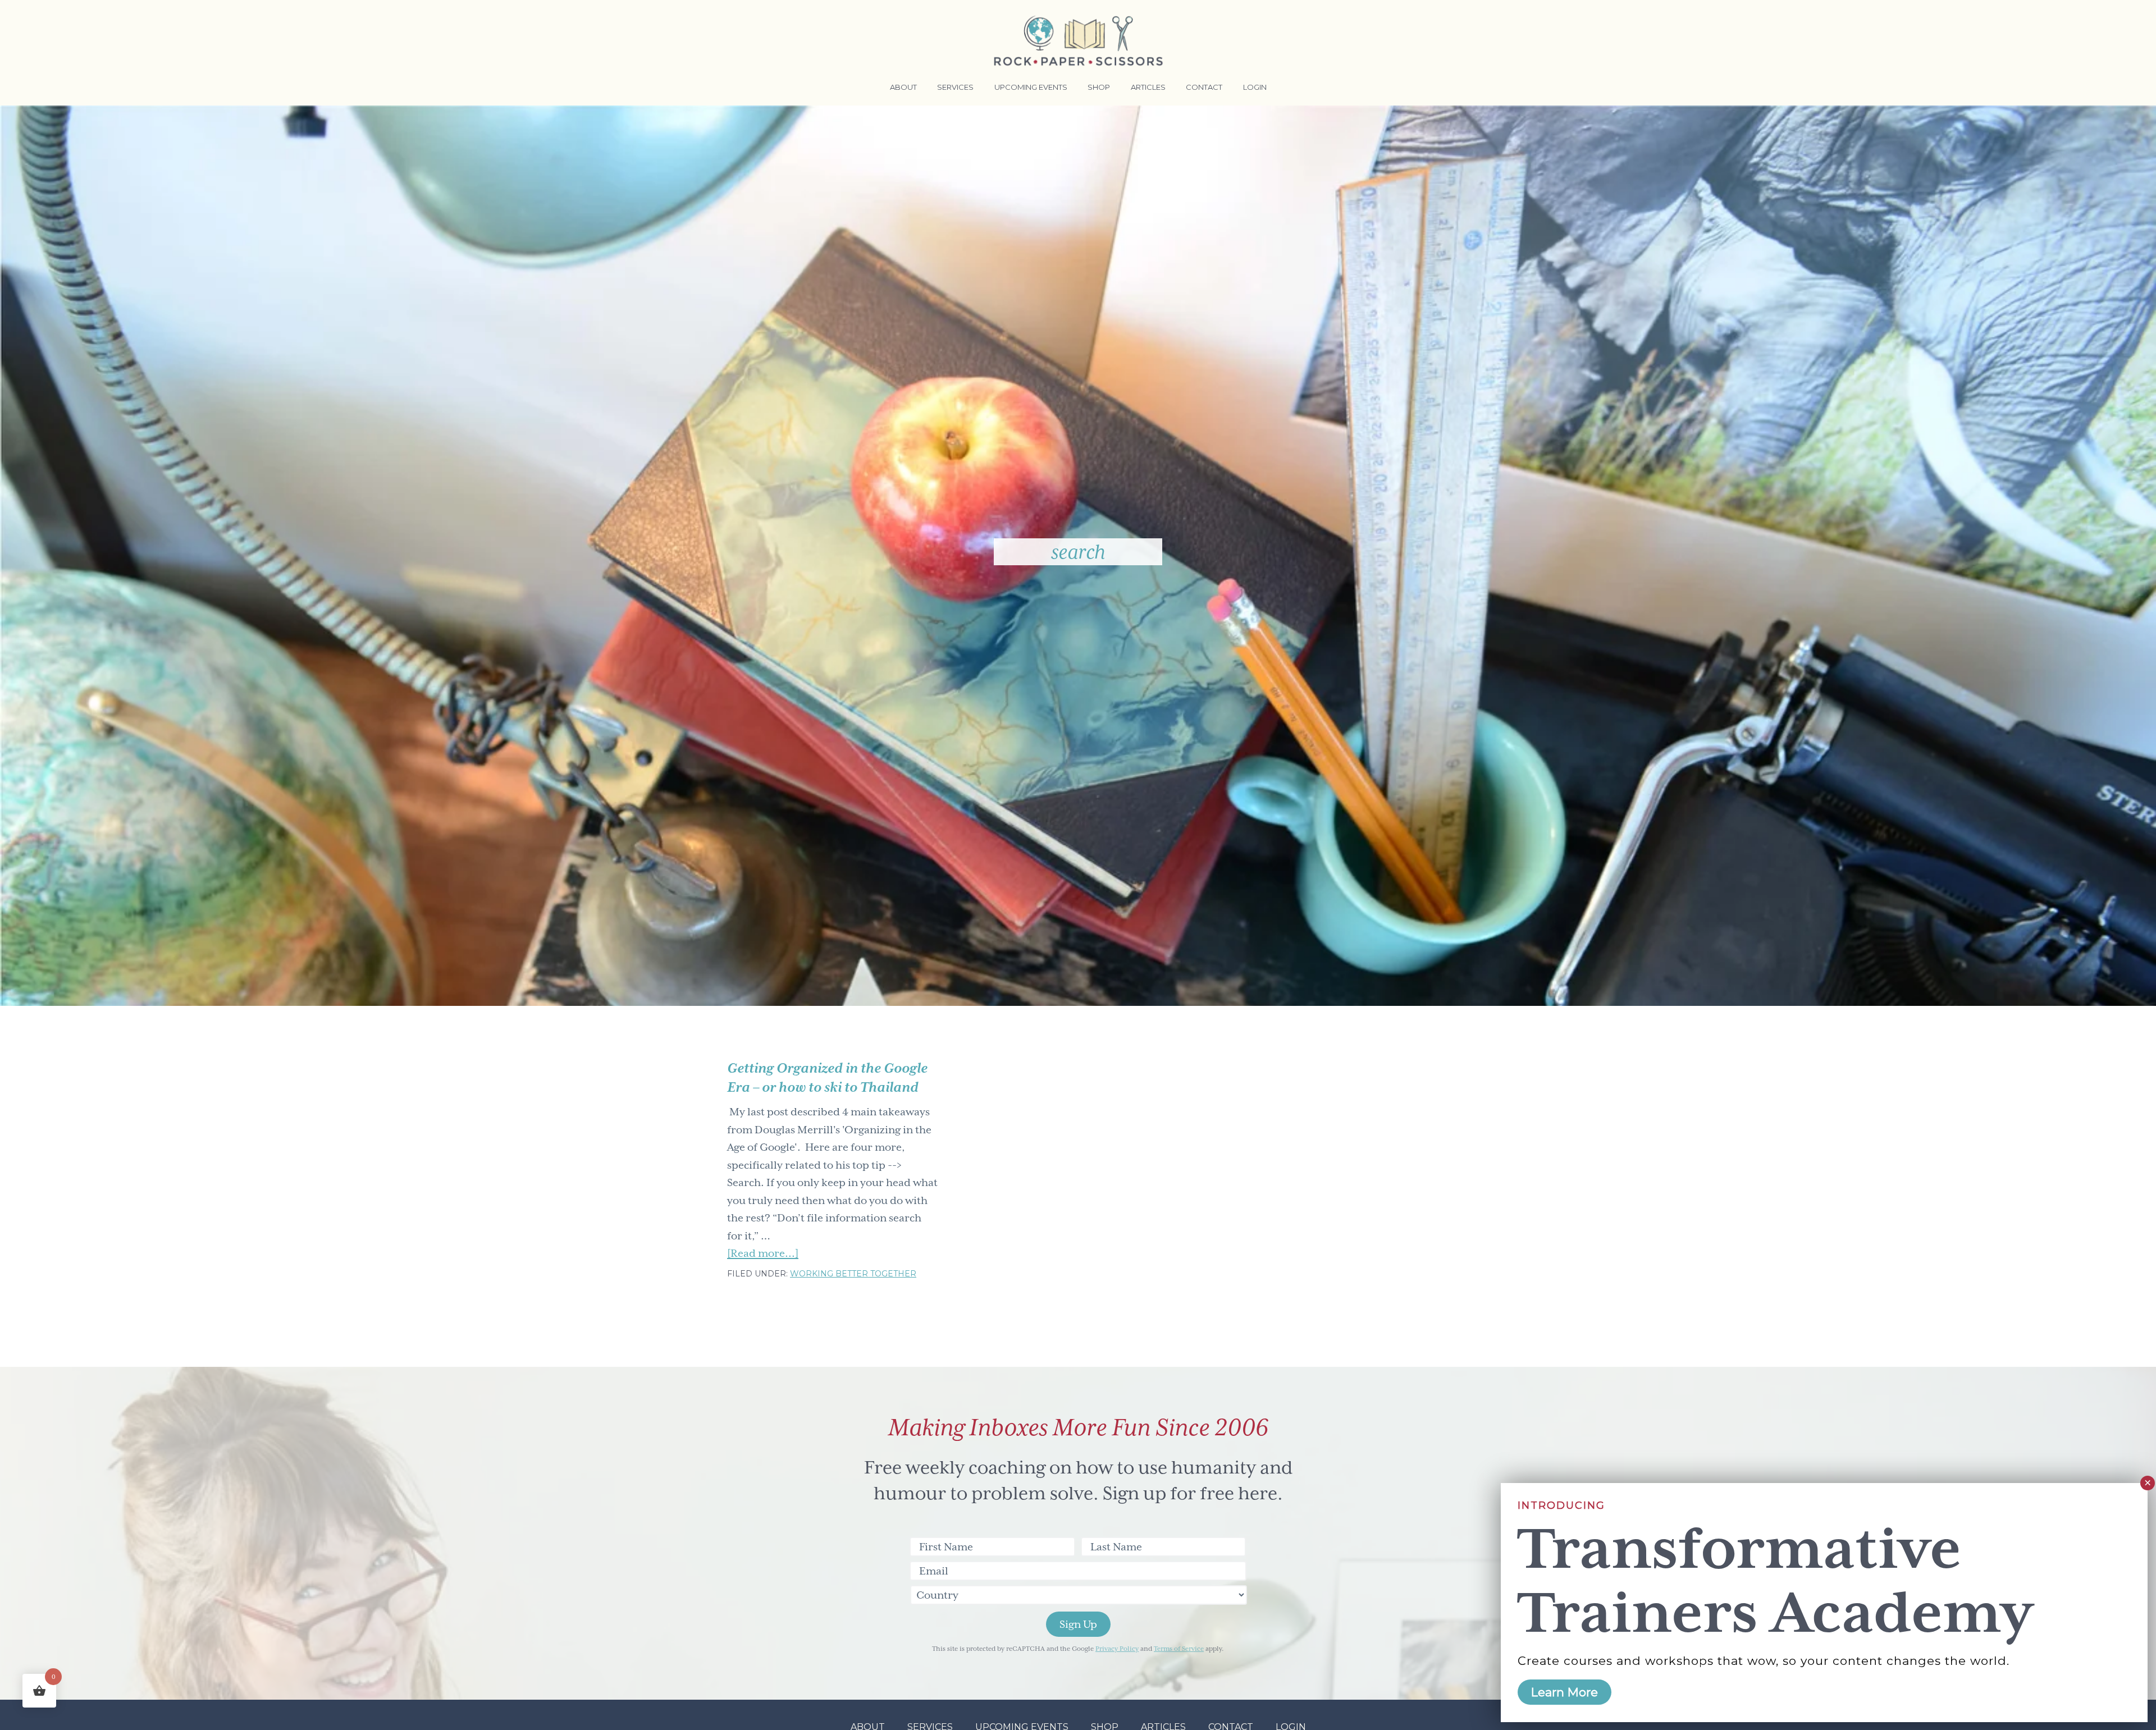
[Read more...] (763, 1255)
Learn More (1565, 1692)
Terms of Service (1179, 1649)
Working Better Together (853, 1274)
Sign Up (1078, 1624)
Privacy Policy (1117, 1649)
